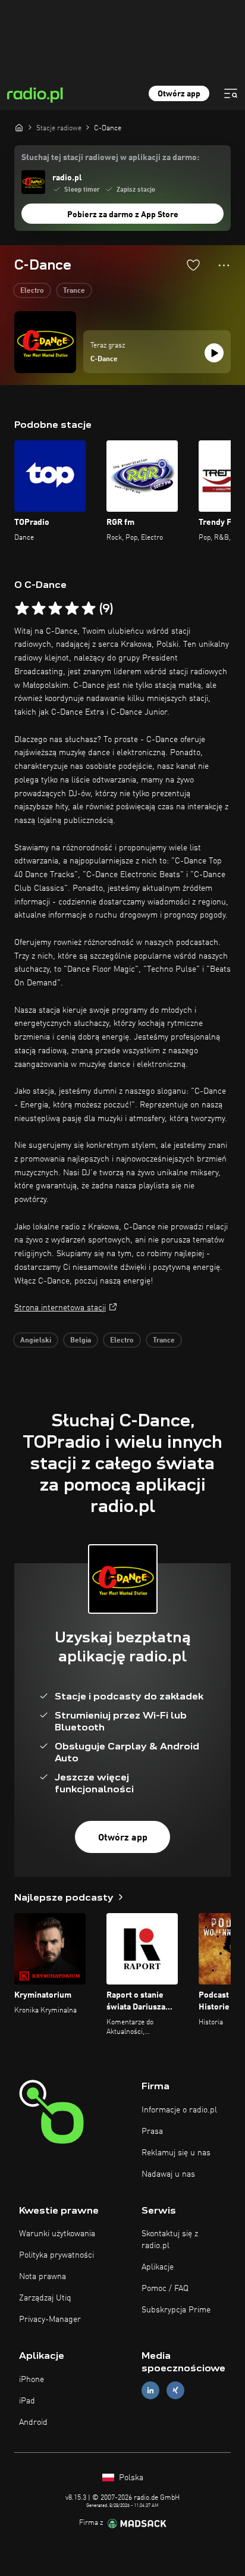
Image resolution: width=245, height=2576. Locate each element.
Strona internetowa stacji (60, 1308)
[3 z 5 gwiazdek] (55, 609)
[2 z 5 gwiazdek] (39, 609)
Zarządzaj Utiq (45, 2298)
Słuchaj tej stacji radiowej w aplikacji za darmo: (110, 158)
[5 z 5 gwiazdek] (89, 609)
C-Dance (104, 359)
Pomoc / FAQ (165, 2289)
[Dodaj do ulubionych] (193, 265)
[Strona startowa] (19, 127)
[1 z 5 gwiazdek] (22, 609)
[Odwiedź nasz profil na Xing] (175, 2391)
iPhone (32, 2380)
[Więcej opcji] (224, 265)
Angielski (36, 1341)
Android (33, 2422)
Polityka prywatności (56, 2255)
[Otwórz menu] (231, 93)
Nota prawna (43, 2277)
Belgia (81, 1341)
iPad (27, 2401)
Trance (74, 291)
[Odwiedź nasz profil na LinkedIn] (150, 2391)
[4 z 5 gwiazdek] (72, 609)
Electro (32, 291)
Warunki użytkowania (57, 2234)
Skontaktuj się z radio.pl (170, 2240)
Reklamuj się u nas (176, 2153)
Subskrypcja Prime (176, 2310)
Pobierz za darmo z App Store (123, 215)
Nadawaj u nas (168, 2174)
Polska (130, 2478)
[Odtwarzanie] (214, 353)
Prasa (152, 2131)
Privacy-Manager (50, 2320)
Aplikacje (158, 2267)
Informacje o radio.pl (179, 2110)
